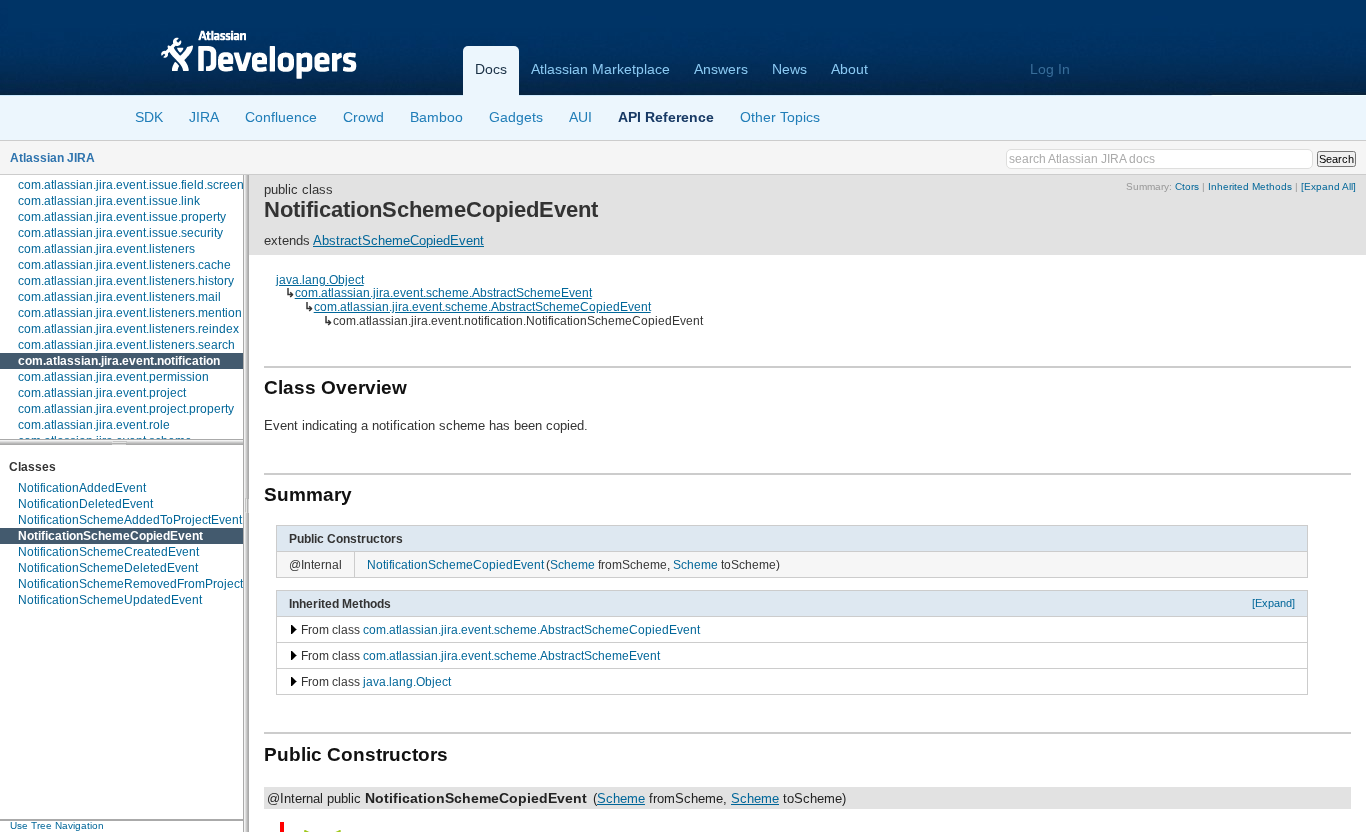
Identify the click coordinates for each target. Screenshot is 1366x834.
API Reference (666, 117)
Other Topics (780, 117)
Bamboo (436, 117)
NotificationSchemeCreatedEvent (108, 552)
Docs (491, 69)
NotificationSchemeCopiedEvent (110, 536)
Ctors (1187, 186)
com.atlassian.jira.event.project (102, 393)
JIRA (204, 117)
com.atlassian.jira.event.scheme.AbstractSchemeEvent (443, 292)
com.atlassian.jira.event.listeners (106, 249)
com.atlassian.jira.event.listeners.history (126, 281)
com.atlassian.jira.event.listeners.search (126, 345)
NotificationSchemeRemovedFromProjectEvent (146, 584)
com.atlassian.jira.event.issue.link (109, 201)
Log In (1050, 69)
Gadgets (516, 117)
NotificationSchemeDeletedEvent (108, 568)
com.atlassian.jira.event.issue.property (122, 217)
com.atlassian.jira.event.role (94, 425)
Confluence (281, 117)
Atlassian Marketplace (600, 69)
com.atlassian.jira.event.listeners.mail (119, 297)
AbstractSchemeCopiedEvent (398, 240)
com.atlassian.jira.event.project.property (126, 409)
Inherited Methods (1250, 186)
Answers (721, 69)
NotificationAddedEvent (82, 488)
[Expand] (1273, 603)
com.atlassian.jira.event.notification (119, 361)
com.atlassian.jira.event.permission (113, 377)
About (849, 69)
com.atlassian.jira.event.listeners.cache (124, 265)
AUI (580, 117)
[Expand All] (1328, 186)
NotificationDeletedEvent (85, 504)
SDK (149, 117)
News (789, 69)
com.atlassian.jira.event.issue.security (120, 233)
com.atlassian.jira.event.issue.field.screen (131, 185)
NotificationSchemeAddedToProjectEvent (130, 520)
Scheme (572, 564)
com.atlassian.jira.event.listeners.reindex (128, 329)
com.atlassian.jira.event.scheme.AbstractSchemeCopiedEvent (482, 306)
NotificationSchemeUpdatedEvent (110, 600)
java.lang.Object (320, 279)
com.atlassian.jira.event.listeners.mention (130, 313)
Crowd (363, 117)
